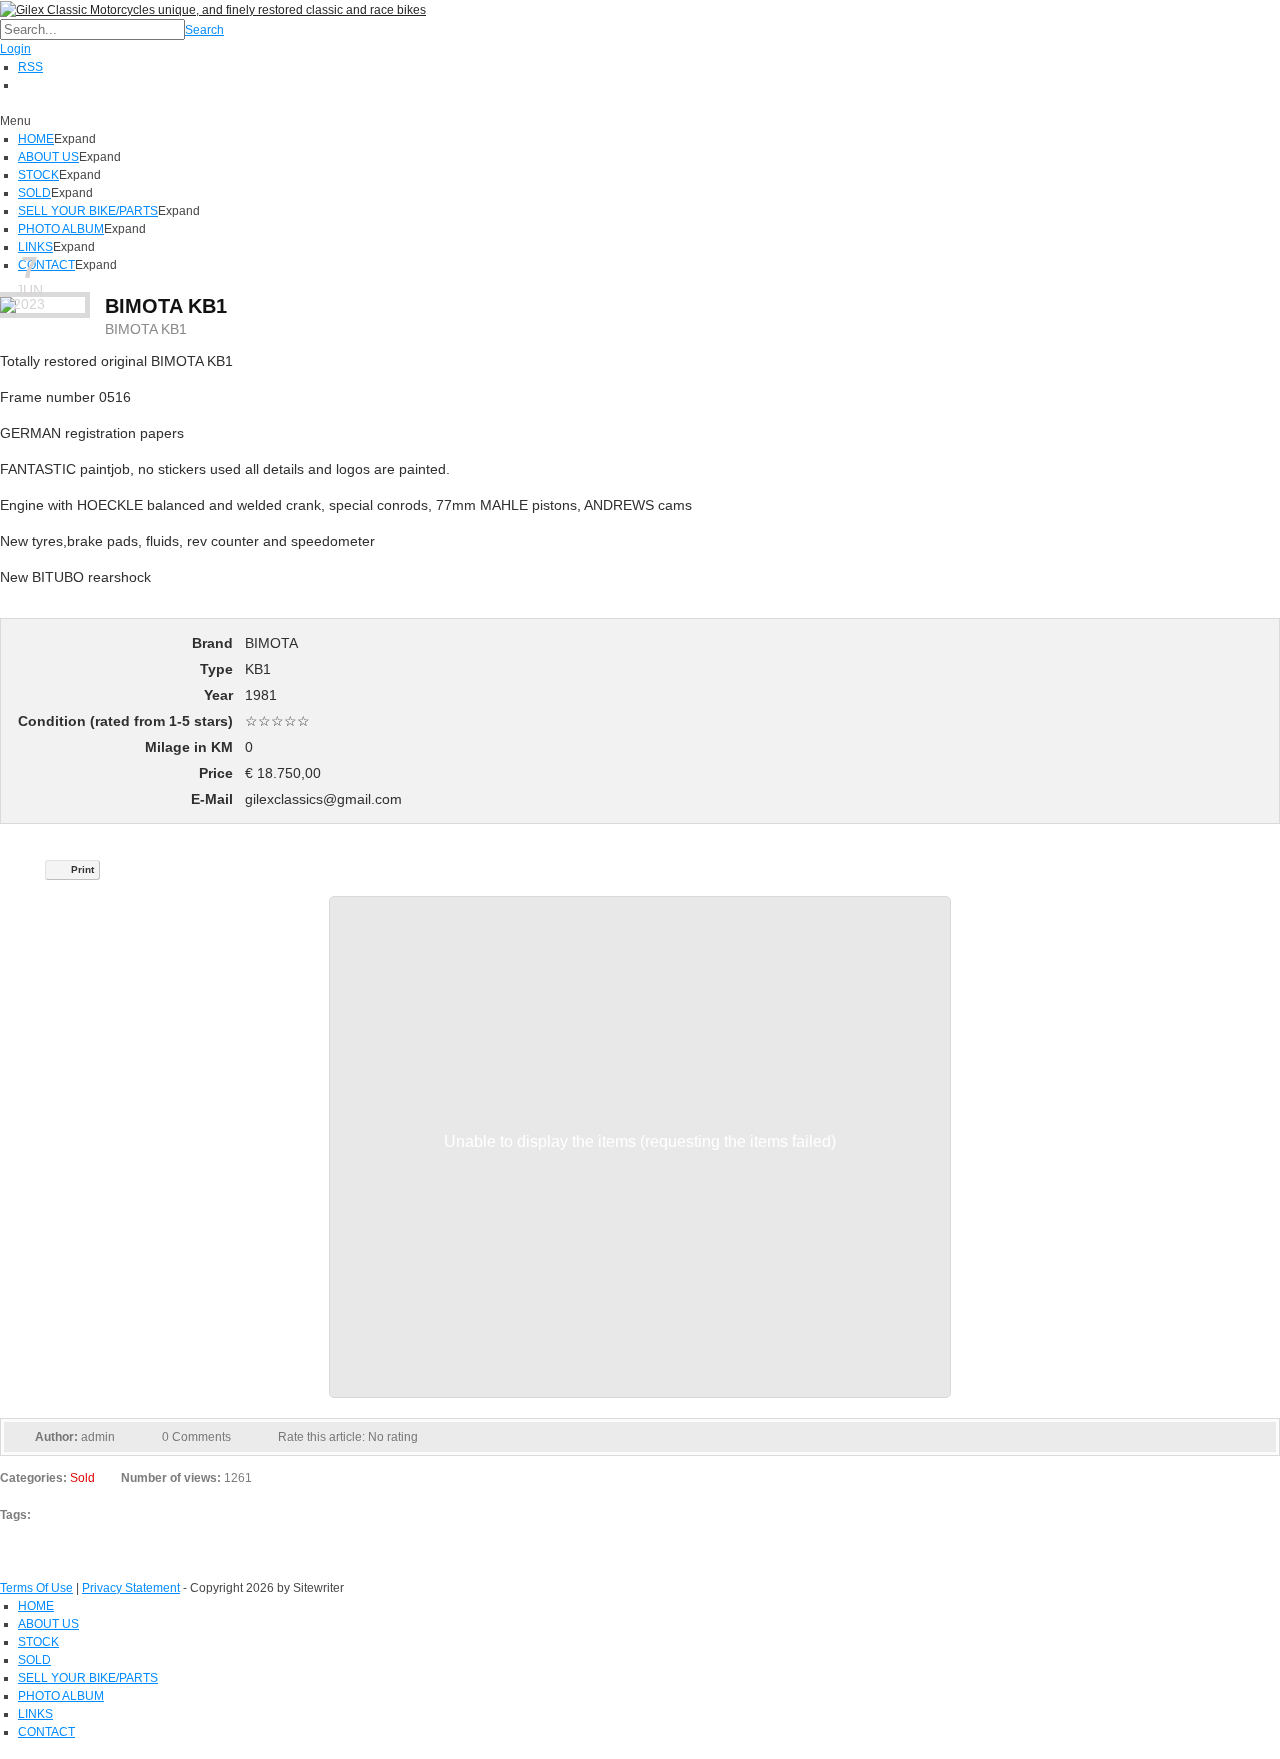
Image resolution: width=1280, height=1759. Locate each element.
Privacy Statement (131, 1588)
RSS (30, 67)
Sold (82, 1478)
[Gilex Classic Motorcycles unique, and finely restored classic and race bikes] (213, 9)
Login (15, 49)
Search (204, 30)
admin (98, 1437)
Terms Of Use (36, 1588)
